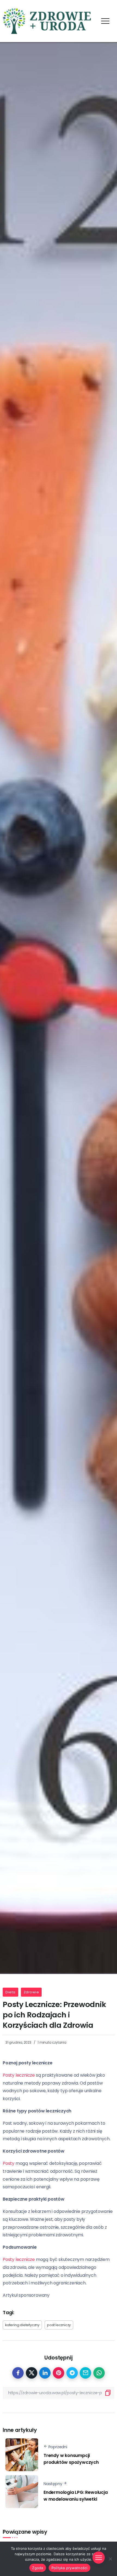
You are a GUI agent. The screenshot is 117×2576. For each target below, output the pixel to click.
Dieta (10, 1992)
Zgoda (38, 2568)
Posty (9, 2163)
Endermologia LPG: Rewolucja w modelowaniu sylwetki (76, 2496)
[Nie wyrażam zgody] (110, 2559)
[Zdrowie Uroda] (47, 21)
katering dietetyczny (22, 2325)
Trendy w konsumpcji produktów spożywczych (71, 2459)
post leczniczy (59, 2325)
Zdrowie (31, 1992)
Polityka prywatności (70, 2568)
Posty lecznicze (19, 2075)
